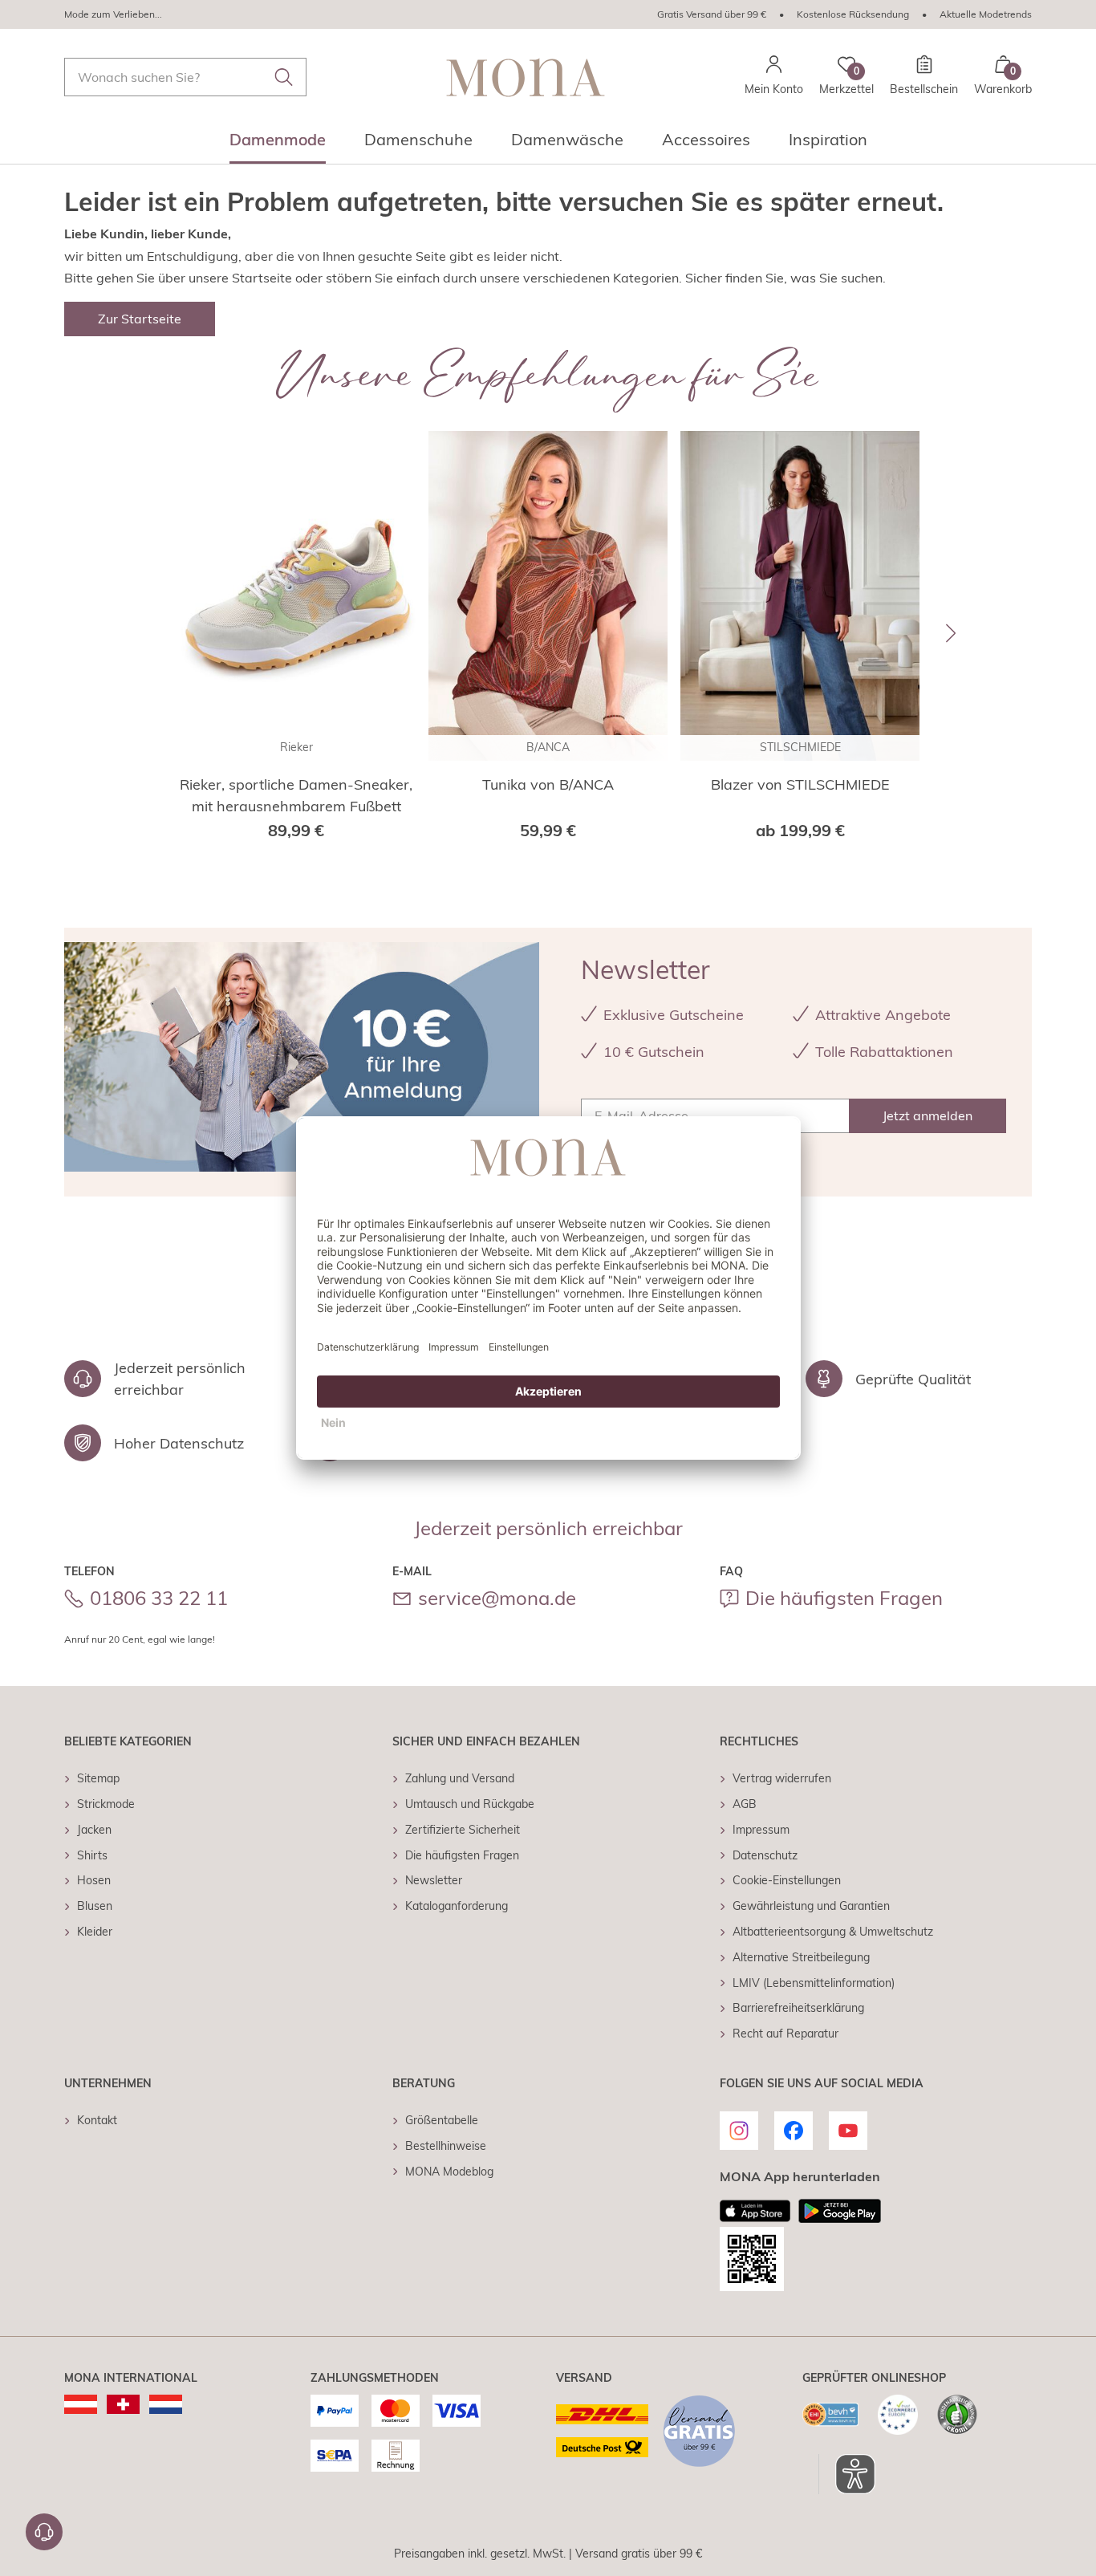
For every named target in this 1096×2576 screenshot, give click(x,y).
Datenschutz (765, 1855)
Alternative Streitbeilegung (801, 1957)
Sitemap (98, 1778)
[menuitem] (278, 144)
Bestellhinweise (446, 2146)
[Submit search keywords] (284, 77)
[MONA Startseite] (526, 77)
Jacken (94, 1830)
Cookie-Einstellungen (787, 1880)
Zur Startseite (140, 319)
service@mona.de (497, 1598)
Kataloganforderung (457, 1906)
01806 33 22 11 (159, 1598)
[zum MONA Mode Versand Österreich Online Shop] (81, 2404)
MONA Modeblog (449, 2172)
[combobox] (185, 77)
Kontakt (97, 2120)
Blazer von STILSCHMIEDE (800, 784)
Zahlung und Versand (460, 1778)
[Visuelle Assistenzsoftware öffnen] (847, 2474)
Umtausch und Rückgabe (470, 1804)
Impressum (761, 1830)
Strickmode (106, 1804)
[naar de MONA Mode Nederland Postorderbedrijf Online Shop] (166, 2404)
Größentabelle (442, 2120)
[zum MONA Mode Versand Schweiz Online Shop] (123, 2404)
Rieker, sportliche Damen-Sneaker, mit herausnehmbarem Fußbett (296, 795)
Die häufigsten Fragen (844, 1598)
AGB (745, 1804)
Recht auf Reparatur (785, 2034)
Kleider (95, 1932)
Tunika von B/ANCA (548, 784)
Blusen (95, 1906)
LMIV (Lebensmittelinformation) (814, 1983)
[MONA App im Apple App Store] (755, 2211)
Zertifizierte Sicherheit (463, 1830)
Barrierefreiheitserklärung (798, 2008)
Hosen (94, 1880)
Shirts (92, 1855)
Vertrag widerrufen (782, 1778)
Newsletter (434, 1880)
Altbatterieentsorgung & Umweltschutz (833, 1932)
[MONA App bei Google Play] (840, 2211)
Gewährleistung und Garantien (811, 1906)
